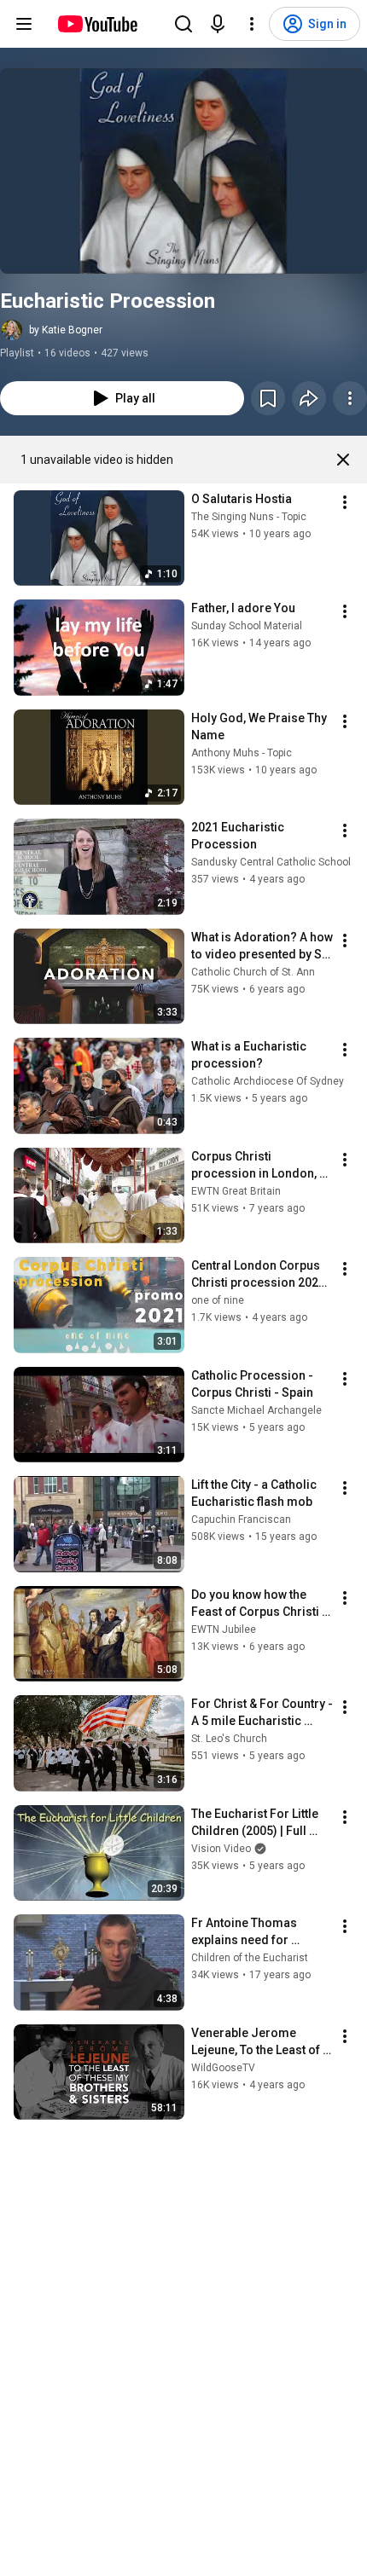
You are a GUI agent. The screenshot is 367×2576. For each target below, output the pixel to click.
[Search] (183, 24)
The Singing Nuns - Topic (249, 517)
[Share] (309, 398)
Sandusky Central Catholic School (271, 862)
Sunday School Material (247, 626)
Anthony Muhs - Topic (242, 753)
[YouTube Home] (97, 24)
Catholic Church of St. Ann (253, 972)
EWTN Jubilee (224, 1630)
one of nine (218, 1300)
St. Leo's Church (229, 1739)
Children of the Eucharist (250, 1958)
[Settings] (252, 24)
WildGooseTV (223, 2068)
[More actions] (350, 398)
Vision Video (221, 1849)
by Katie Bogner (66, 330)
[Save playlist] (268, 398)
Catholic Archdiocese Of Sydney (268, 1081)
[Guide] (24, 24)
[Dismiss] (343, 460)
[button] (183, 171)
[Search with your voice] (218, 24)
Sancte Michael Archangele (256, 1410)
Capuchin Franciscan (241, 1520)
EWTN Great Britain (236, 1191)
